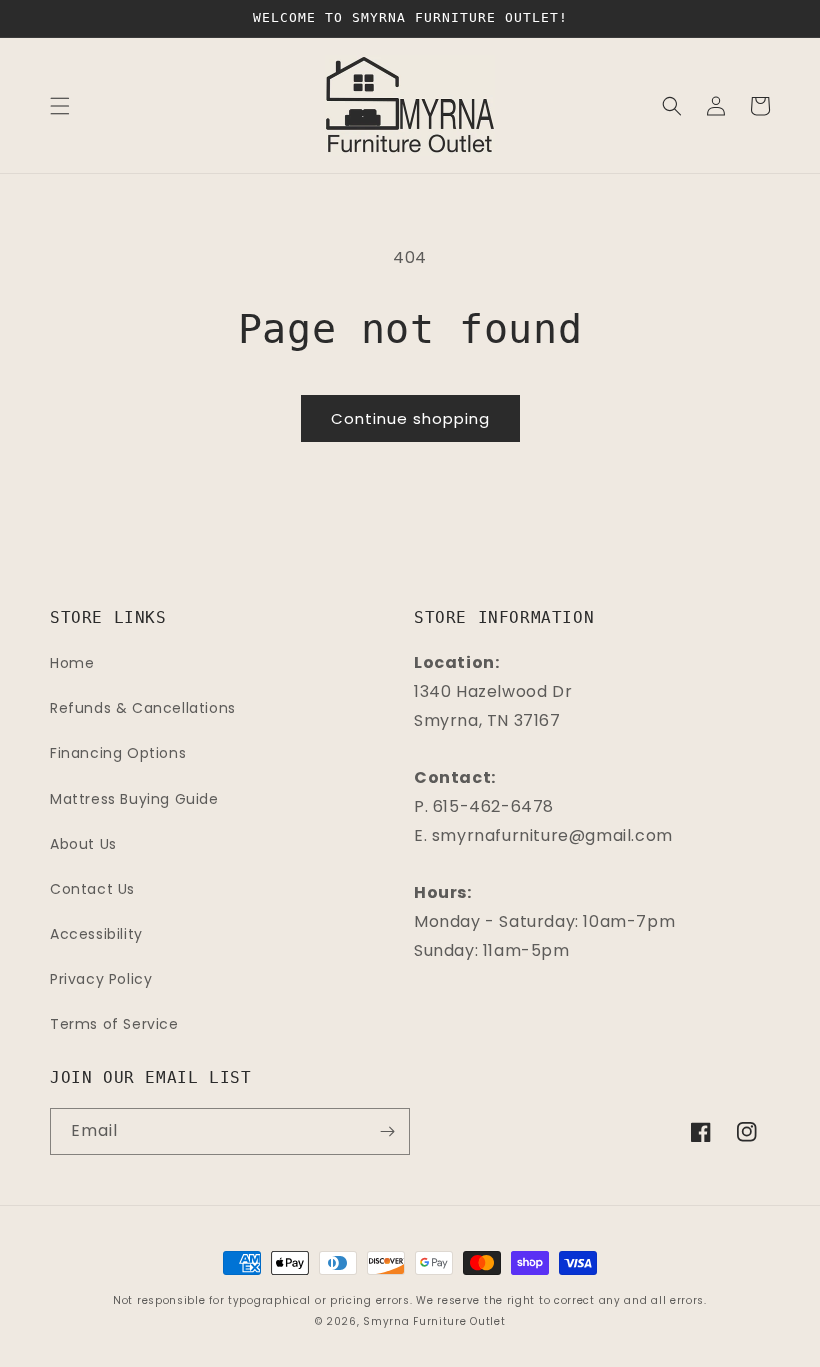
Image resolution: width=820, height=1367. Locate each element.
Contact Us (92, 889)
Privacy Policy (101, 979)
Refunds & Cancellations (143, 708)
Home (72, 663)
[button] (60, 106)
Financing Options (118, 753)
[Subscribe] (387, 1131)
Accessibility (96, 934)
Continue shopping (410, 418)
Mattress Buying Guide (134, 799)
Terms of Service (114, 1024)
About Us (83, 844)
